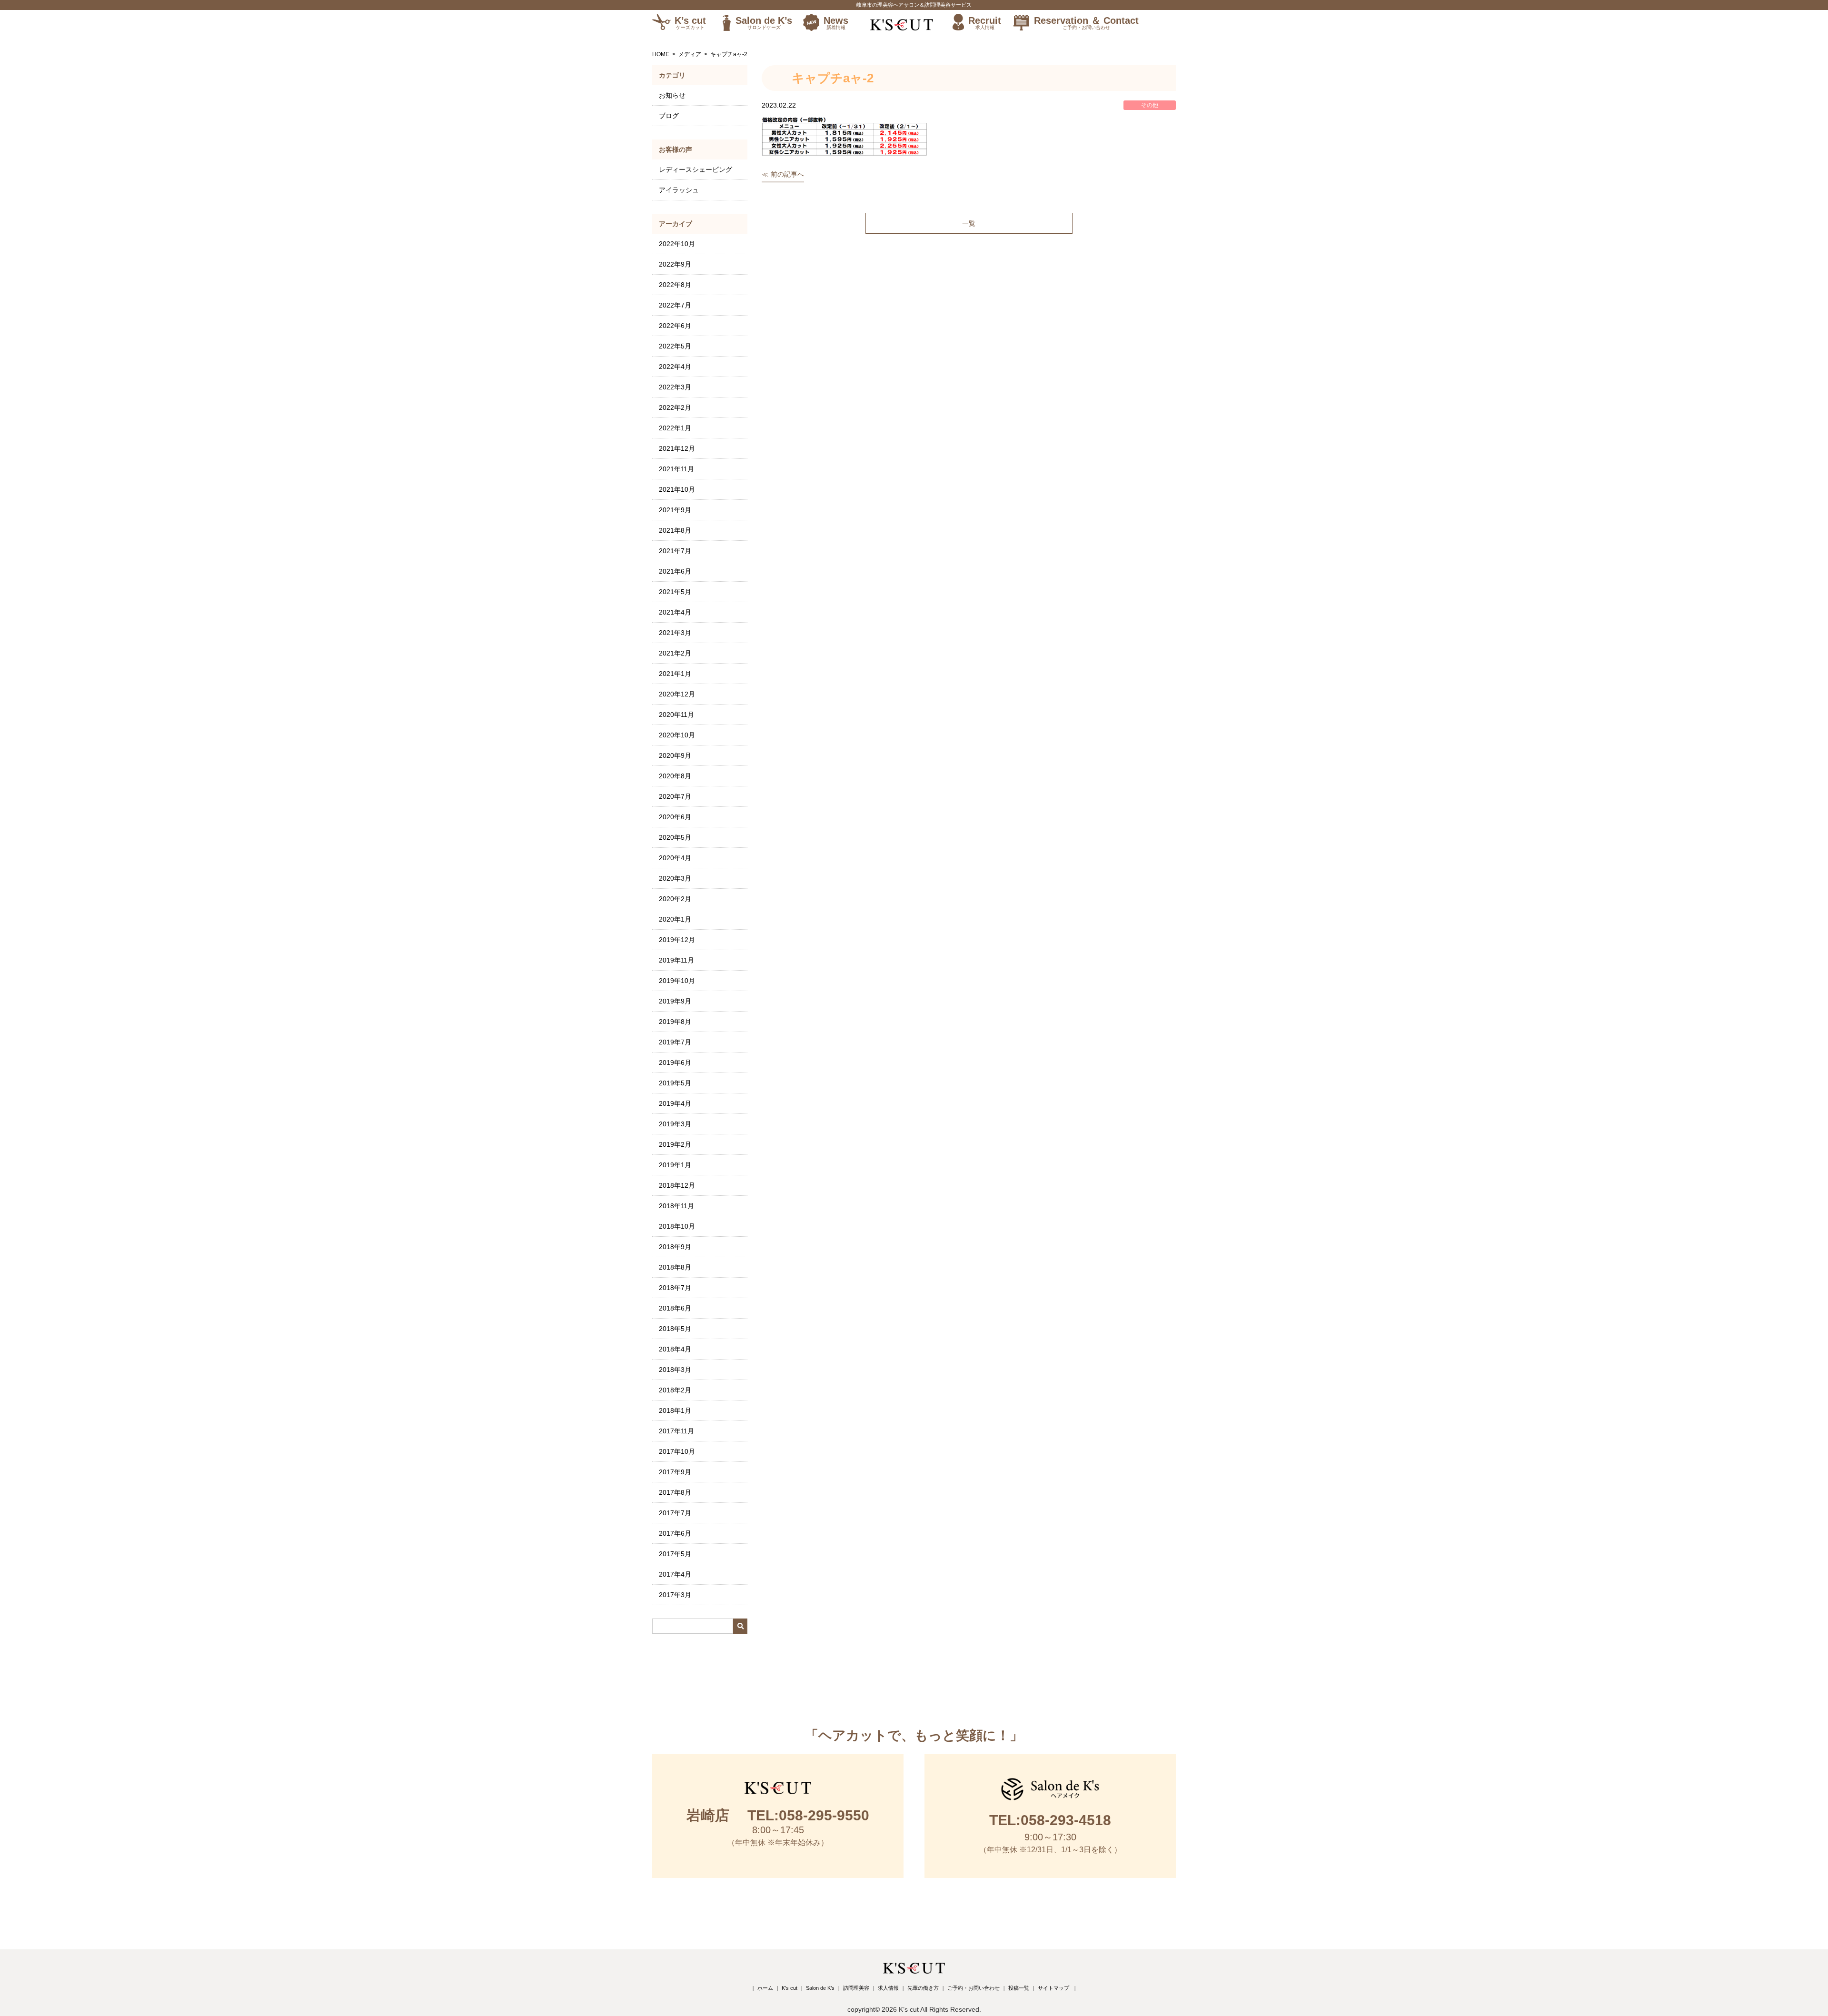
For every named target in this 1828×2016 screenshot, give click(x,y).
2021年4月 (675, 612)
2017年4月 (675, 1574)
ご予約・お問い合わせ (974, 1988)
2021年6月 (675, 571)
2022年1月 (675, 428)
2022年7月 (675, 305)
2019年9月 (675, 1001)
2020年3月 (675, 878)
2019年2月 (675, 1144)
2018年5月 (675, 1329)
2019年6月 (675, 1063)
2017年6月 (675, 1533)
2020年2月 (675, 899)
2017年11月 (676, 1431)
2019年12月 (677, 940)
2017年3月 (675, 1595)
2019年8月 (675, 1022)
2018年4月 (675, 1349)
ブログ (669, 116)
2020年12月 (677, 694)
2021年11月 (676, 469)
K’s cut (690, 23)
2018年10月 (677, 1226)
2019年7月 (675, 1042)
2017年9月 (675, 1472)
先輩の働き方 (923, 1988)
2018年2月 (675, 1390)
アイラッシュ (679, 190)
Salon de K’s (764, 23)
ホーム (765, 1988)
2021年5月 (675, 592)
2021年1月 (675, 674)
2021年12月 (677, 448)
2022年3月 (675, 387)
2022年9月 (675, 264)
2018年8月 (675, 1267)
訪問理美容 (856, 1988)
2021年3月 (675, 633)
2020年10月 (677, 735)
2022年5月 (675, 346)
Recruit (985, 23)
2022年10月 (677, 244)
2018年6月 (675, 1308)
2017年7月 (675, 1513)
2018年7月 (675, 1288)
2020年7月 (675, 796)
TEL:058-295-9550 (778, 1815)
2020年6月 (675, 817)
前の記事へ (787, 174)
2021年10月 (677, 489)
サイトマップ (1053, 1988)
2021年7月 (675, 551)
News (836, 23)
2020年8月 (675, 776)
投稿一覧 (1019, 1988)
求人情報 (888, 1988)
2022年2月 (675, 407)
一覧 (969, 223)
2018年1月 (675, 1410)
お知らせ (672, 95)
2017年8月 (675, 1492)
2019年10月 (677, 981)
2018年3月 (675, 1370)
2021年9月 (675, 510)
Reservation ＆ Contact (1086, 23)
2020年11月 (676, 715)
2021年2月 (675, 653)
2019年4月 (675, 1103)
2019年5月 (675, 1083)
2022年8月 (675, 285)
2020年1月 (675, 919)
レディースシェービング (695, 169)
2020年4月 (675, 858)
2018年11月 (676, 1206)
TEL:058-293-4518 (1050, 1820)
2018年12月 (677, 1185)
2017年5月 (675, 1554)
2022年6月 (675, 326)
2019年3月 (675, 1124)
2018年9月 (675, 1247)
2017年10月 (677, 1451)
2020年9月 (675, 755)
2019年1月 (675, 1165)
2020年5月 (675, 837)
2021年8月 (675, 530)
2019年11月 (676, 960)
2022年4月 (675, 367)
